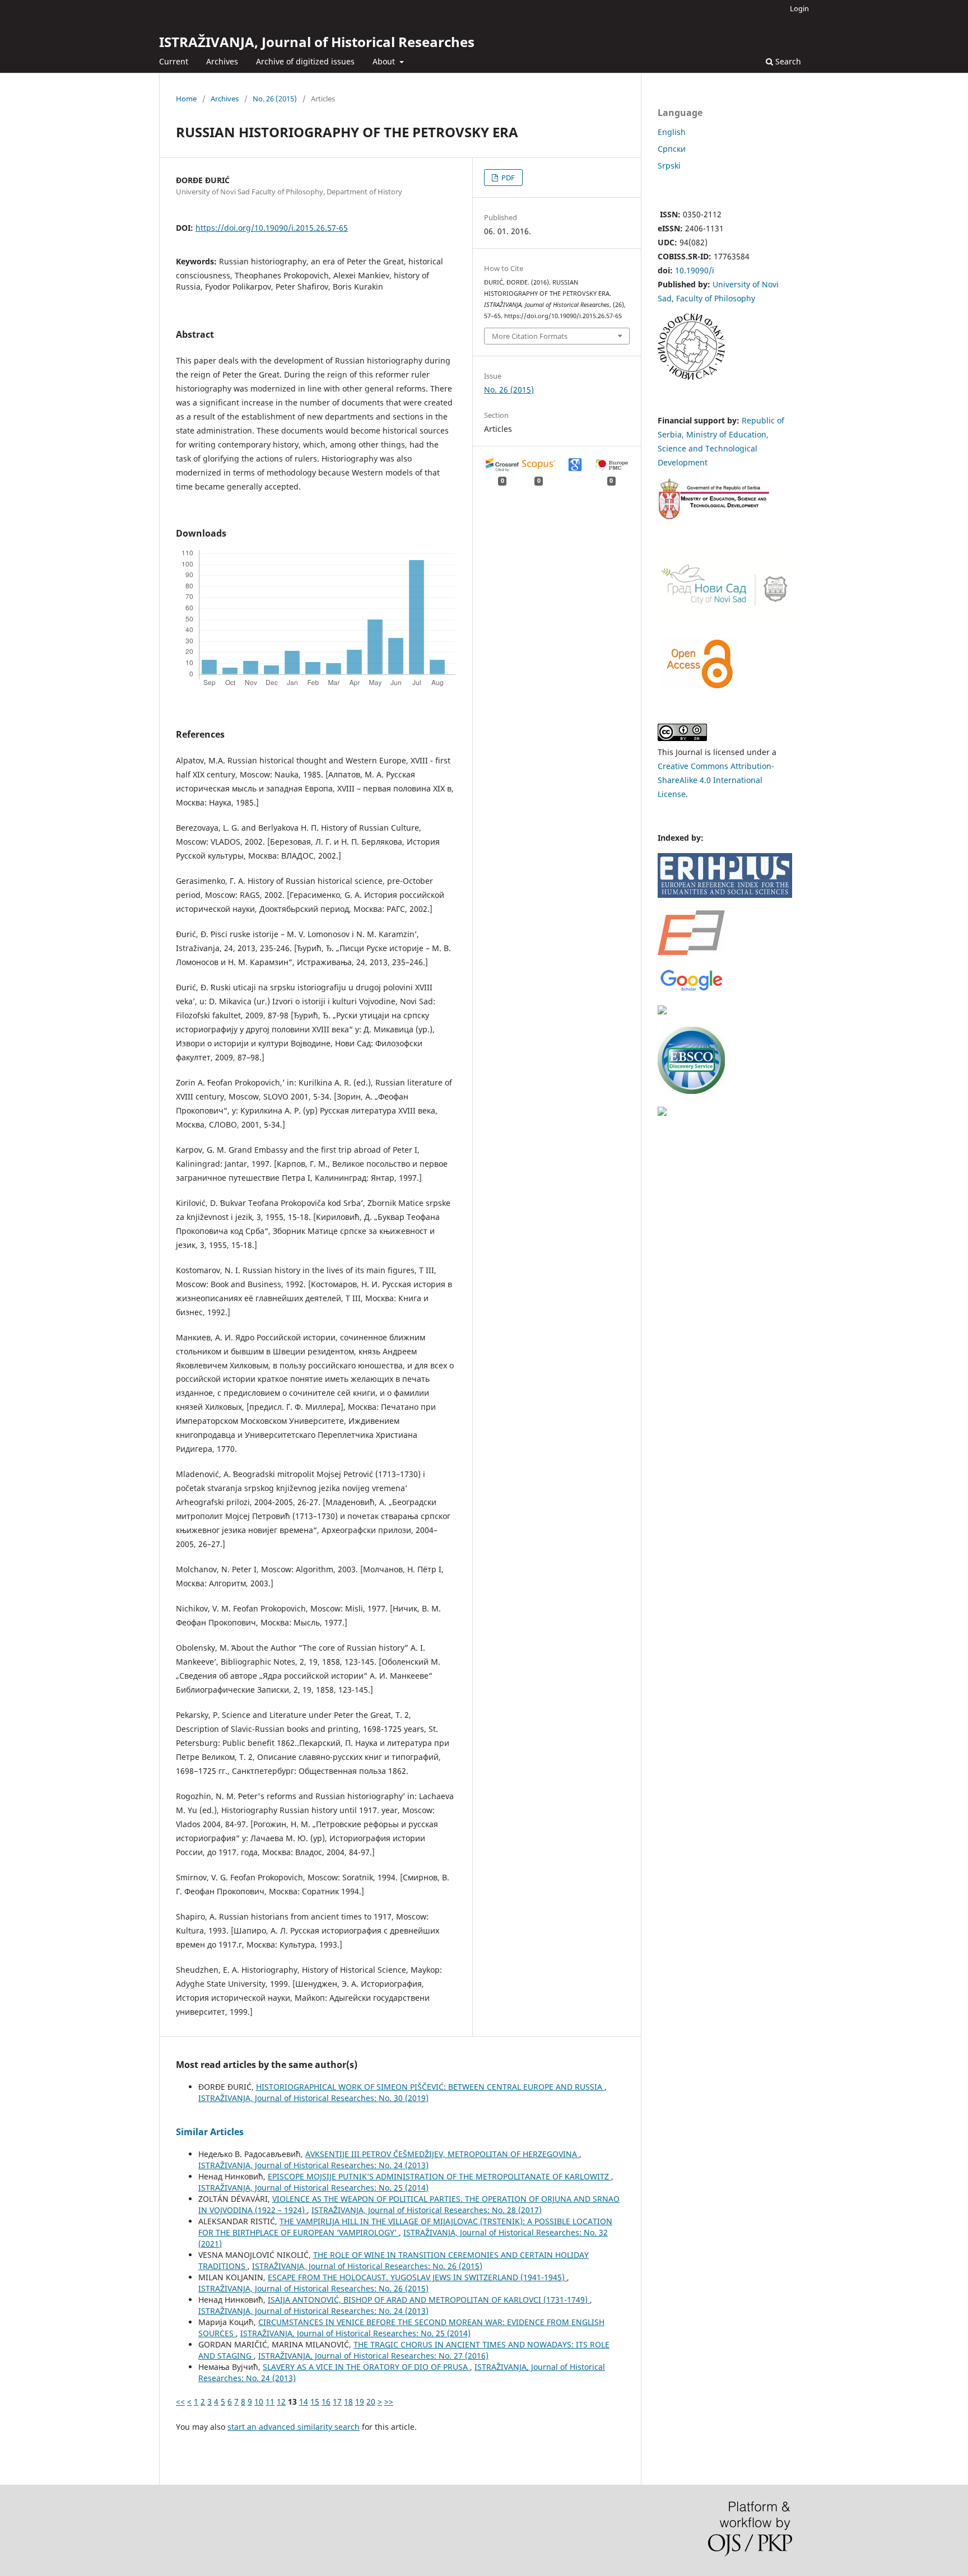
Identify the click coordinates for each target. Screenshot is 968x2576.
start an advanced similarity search (294, 2427)
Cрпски (672, 149)
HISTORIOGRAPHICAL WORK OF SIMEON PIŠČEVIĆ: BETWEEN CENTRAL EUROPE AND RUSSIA (430, 2087)
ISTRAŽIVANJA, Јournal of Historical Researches (317, 42)
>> (389, 2402)
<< (180, 2402)
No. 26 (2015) (275, 99)
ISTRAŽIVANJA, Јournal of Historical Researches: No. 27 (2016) (373, 2356)
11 (270, 2402)
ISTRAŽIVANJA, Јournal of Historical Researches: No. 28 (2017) (427, 2210)
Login (799, 8)
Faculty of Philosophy (716, 298)
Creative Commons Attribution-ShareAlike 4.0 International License (716, 780)
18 (348, 2402)
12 (281, 2402)
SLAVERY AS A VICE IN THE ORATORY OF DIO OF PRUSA (366, 2367)
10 (259, 2402)
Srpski (669, 166)
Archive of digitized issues (305, 61)
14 (304, 2402)
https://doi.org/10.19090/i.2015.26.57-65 (272, 228)
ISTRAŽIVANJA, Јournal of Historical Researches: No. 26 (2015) (367, 2266)
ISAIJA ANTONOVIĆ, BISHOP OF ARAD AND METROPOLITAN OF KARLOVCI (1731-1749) (429, 2300)
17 (337, 2402)
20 (371, 2402)
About (385, 61)
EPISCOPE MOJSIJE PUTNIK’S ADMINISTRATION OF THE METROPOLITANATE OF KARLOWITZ (439, 2176)
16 (326, 2402)
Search (787, 61)
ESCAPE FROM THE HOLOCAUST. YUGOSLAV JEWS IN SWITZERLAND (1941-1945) (417, 2277)
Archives (222, 61)
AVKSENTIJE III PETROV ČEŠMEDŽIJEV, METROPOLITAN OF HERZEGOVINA (442, 2154)
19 (360, 2402)
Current (174, 61)
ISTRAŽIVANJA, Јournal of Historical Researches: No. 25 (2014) (313, 2188)
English (672, 132)
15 (315, 2402)
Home (186, 99)
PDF (507, 178)
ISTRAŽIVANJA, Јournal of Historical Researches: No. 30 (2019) (313, 2098)
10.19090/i (695, 270)
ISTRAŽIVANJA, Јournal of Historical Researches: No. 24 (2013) (313, 2165)
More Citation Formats (530, 336)
